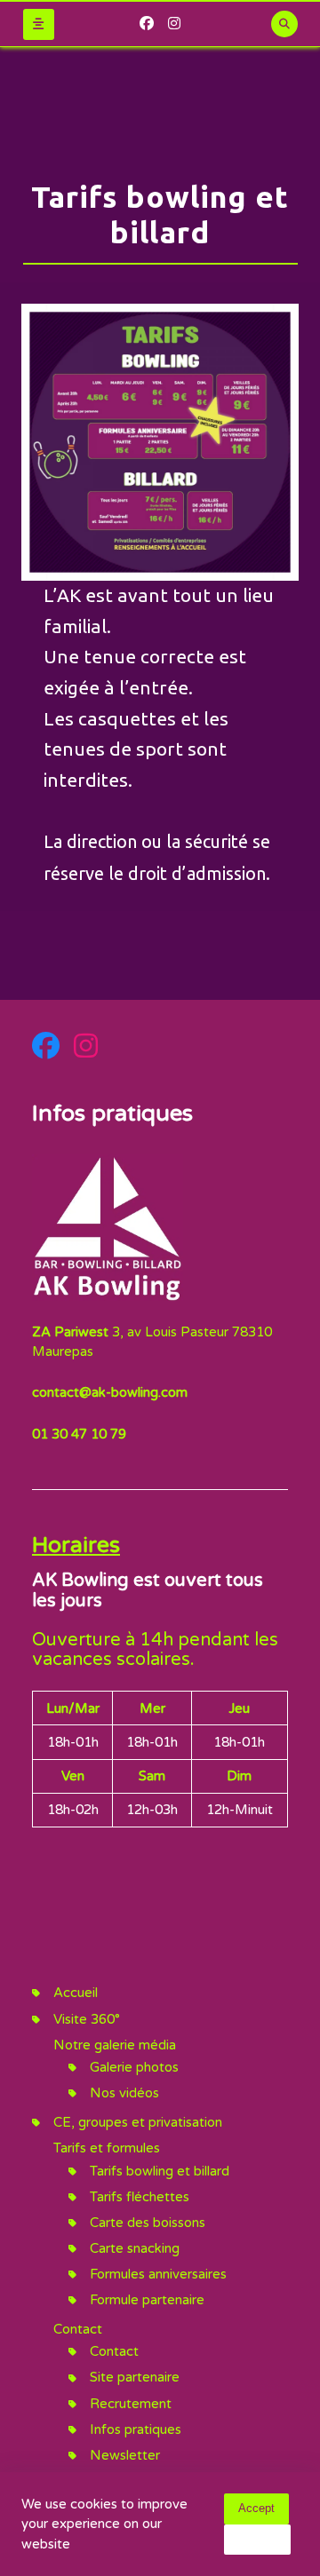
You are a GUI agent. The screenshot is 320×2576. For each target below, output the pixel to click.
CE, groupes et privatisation (138, 2122)
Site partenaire (135, 2377)
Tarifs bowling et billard (160, 2171)
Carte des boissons (148, 2223)
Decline (257, 2538)
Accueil (76, 1993)
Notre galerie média (115, 2045)
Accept (256, 2508)
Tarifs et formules (107, 2148)
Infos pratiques (136, 2429)
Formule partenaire (147, 2300)
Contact (78, 2329)
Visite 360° (87, 2019)
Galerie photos (134, 2067)
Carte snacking (135, 2248)
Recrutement (131, 2404)
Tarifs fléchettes (140, 2197)
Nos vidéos (124, 2093)
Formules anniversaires (158, 2274)
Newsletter (125, 2455)
